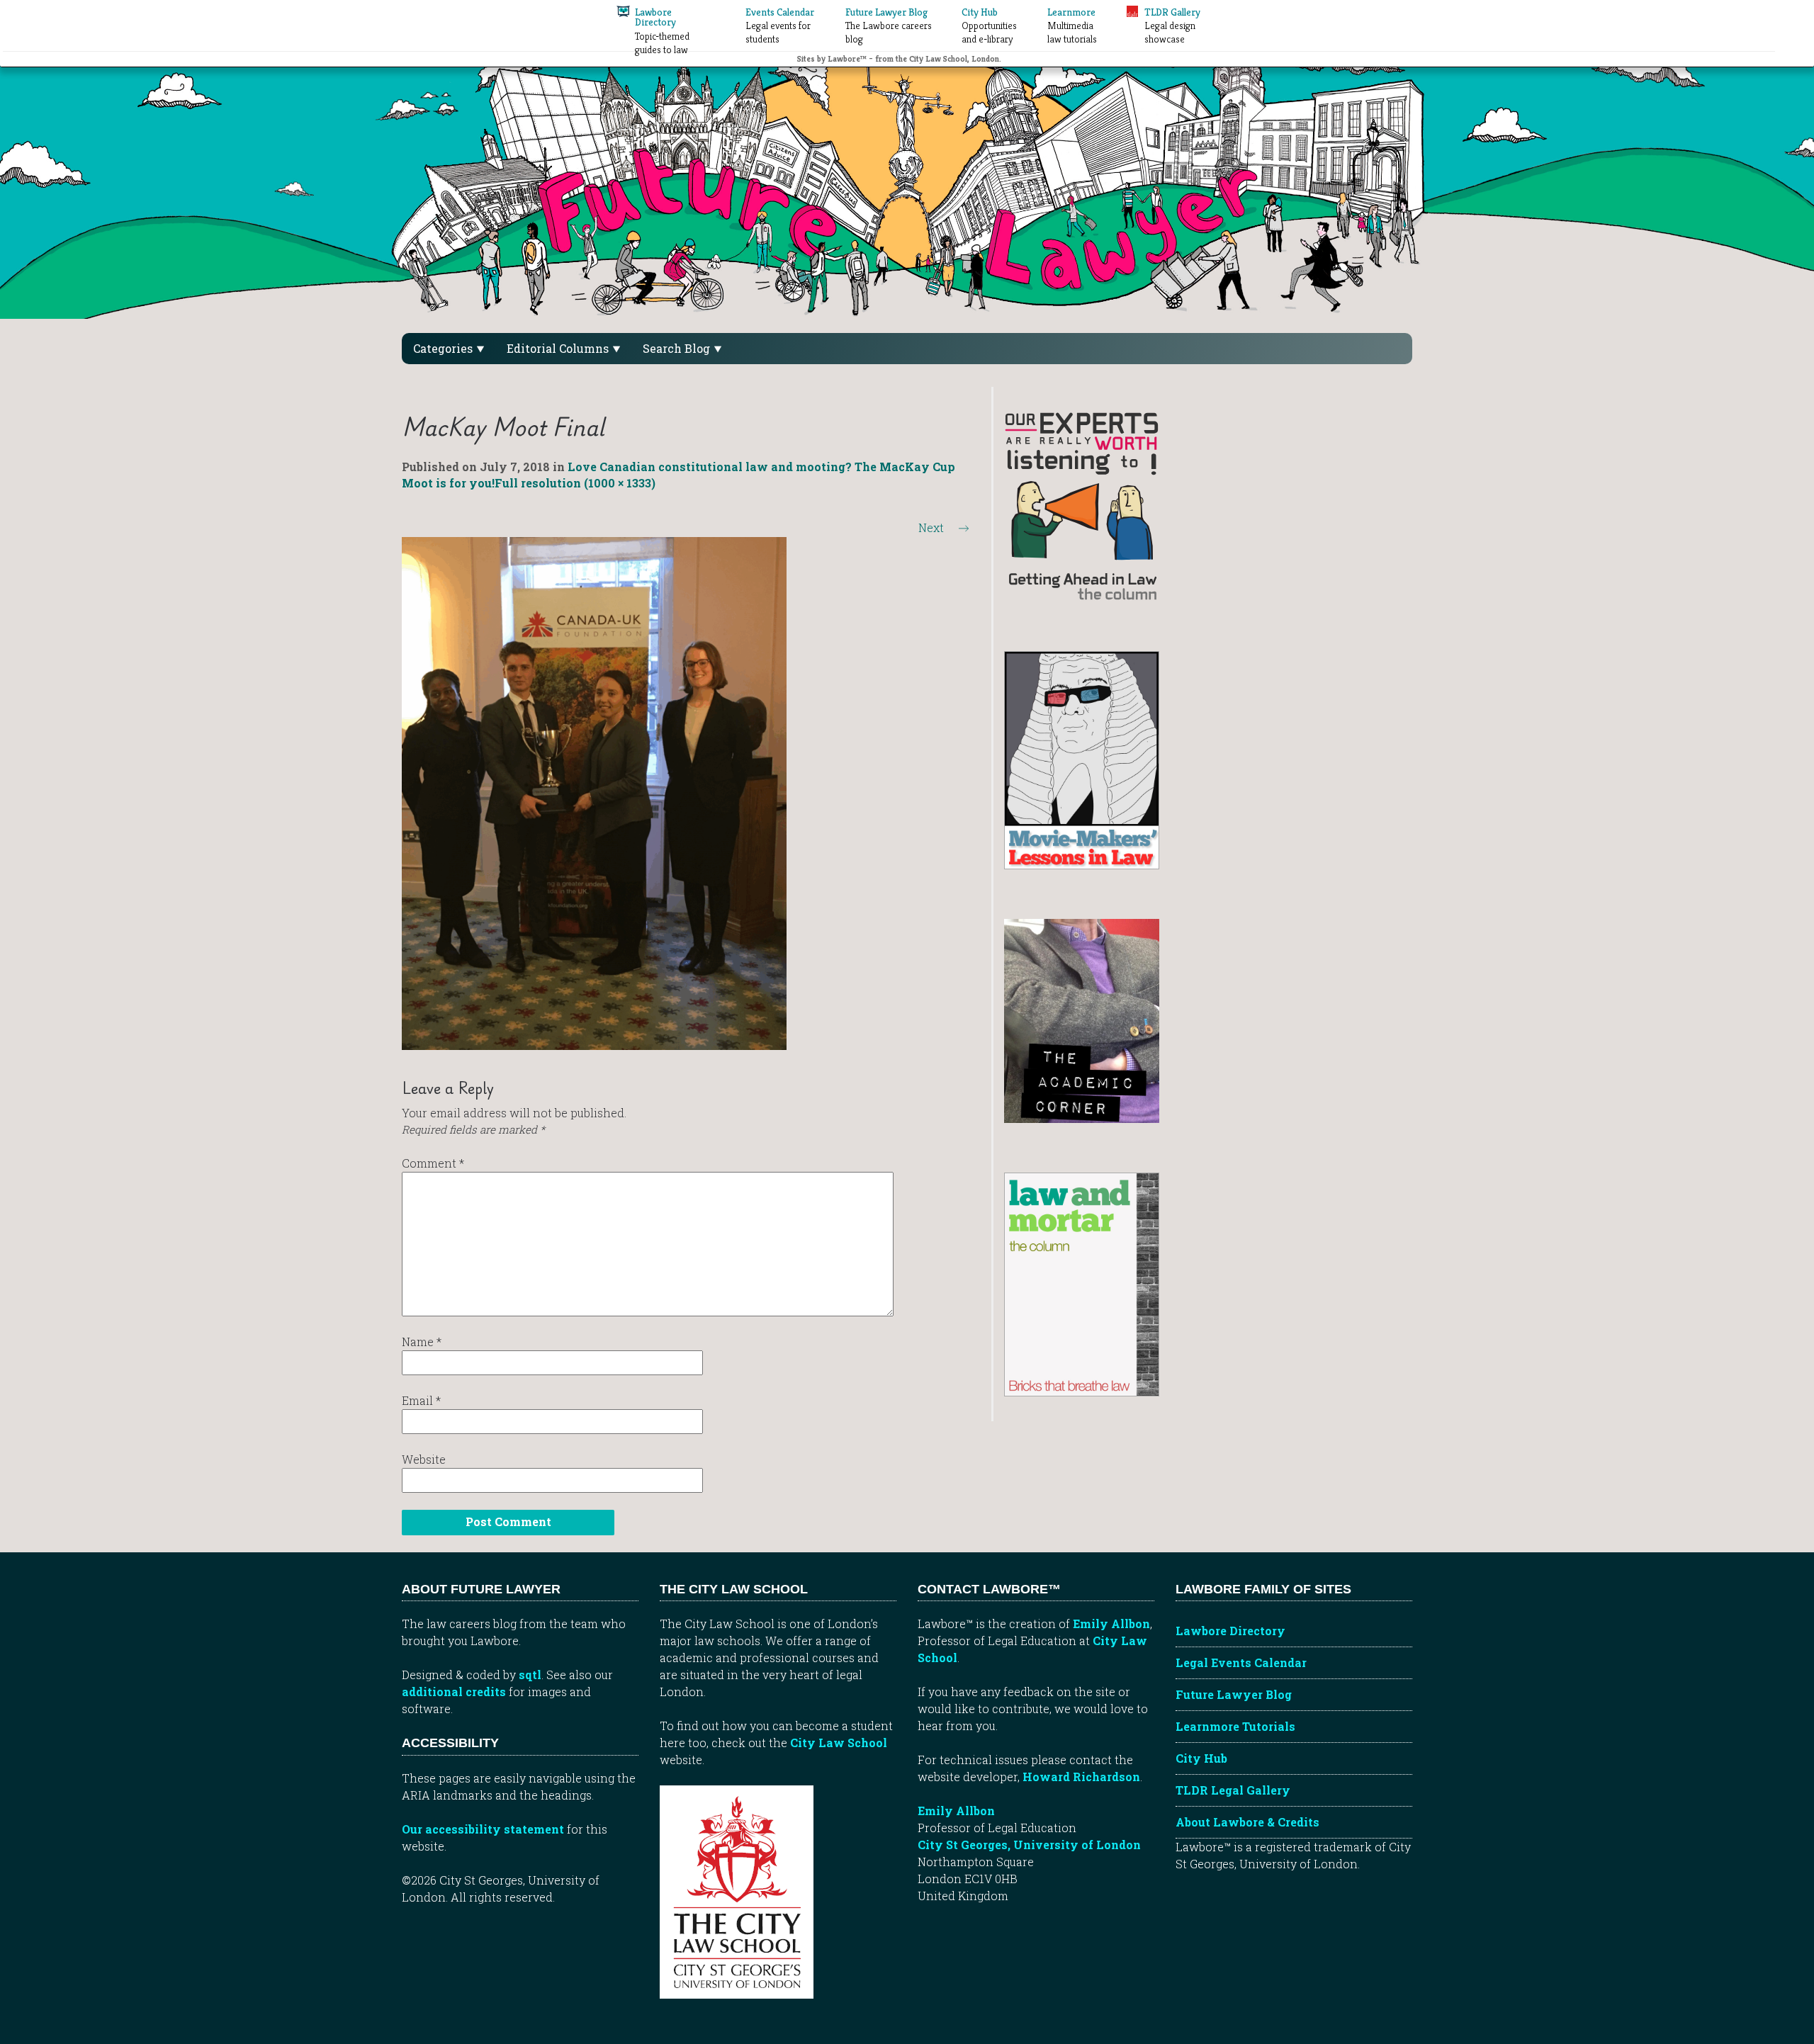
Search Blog (678, 348)
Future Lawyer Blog (1234, 1694)
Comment (433, 1163)
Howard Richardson (1081, 1777)
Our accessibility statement (483, 1829)
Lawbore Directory (1230, 1631)
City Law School (839, 1743)
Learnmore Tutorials (1235, 1726)
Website (424, 1459)
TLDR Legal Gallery (1233, 1790)
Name (422, 1342)
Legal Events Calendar (1241, 1662)
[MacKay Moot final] (594, 792)
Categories (444, 348)
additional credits (454, 1692)
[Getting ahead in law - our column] (1082, 505)
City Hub (1201, 1758)
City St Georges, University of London (1029, 1845)
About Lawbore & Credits (1247, 1822)
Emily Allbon (1111, 1624)
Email (421, 1400)
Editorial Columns (559, 348)
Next (944, 527)
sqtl (530, 1675)
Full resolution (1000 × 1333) (575, 483)
